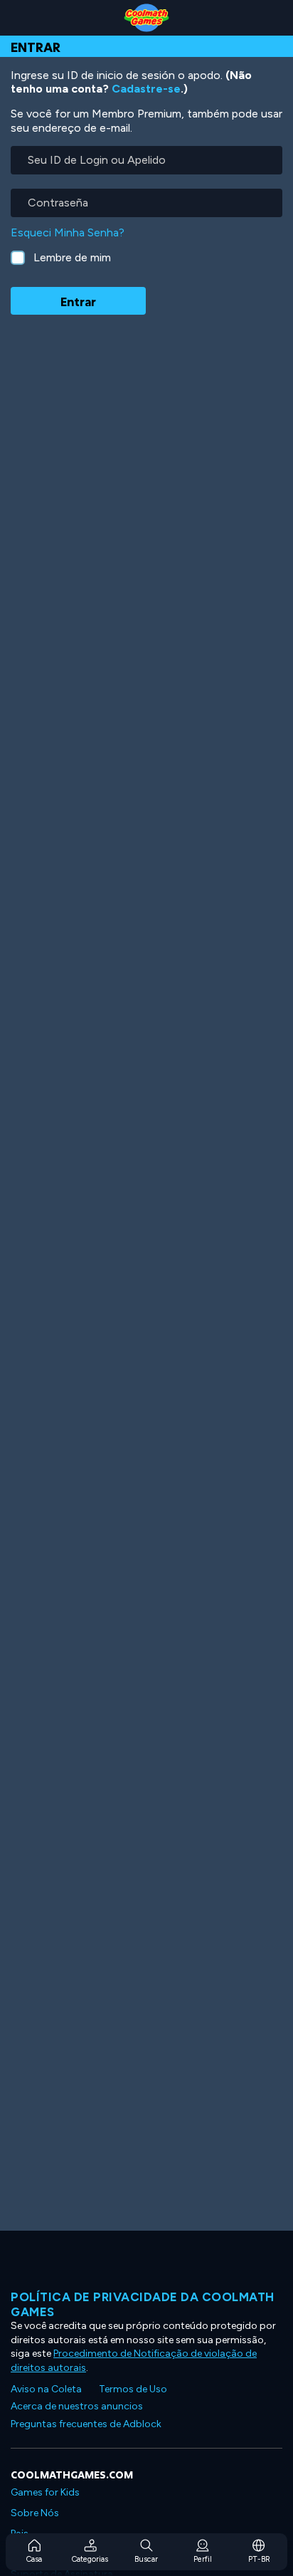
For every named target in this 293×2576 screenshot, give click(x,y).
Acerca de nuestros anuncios (77, 2406)
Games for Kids (45, 2492)
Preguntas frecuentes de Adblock (86, 2424)
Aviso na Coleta (46, 2389)
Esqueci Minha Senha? (68, 232)
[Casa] (146, 18)
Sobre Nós (35, 2513)
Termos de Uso (133, 2389)
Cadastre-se (146, 89)
